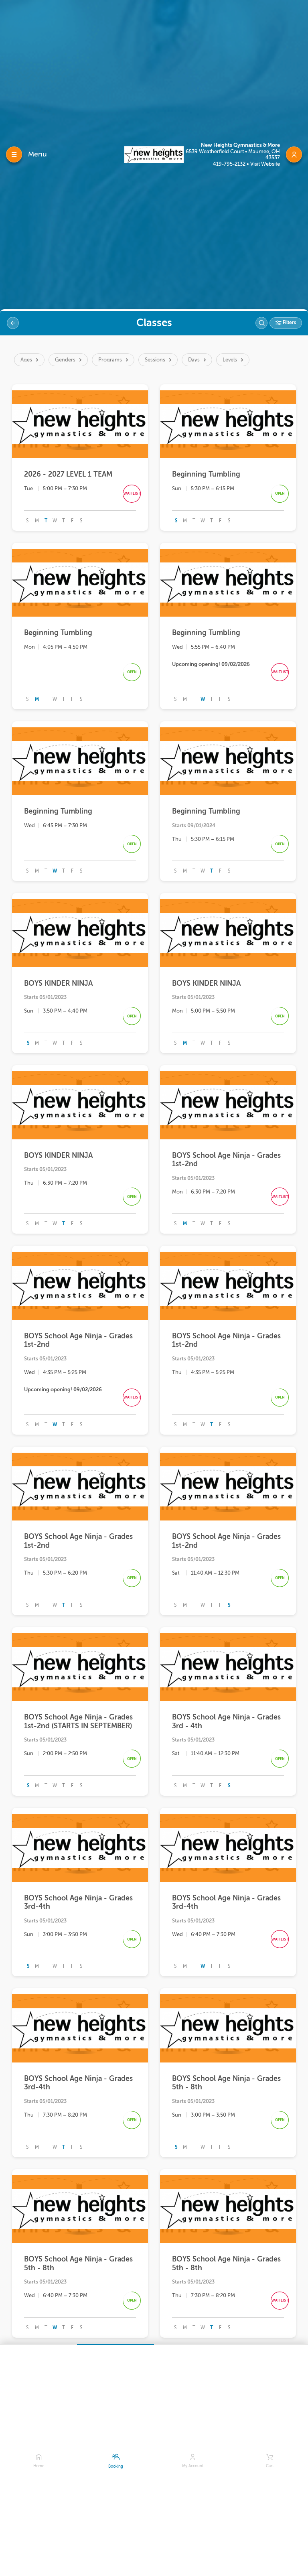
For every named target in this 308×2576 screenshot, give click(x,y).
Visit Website (265, 164)
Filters (289, 323)
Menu (37, 154)
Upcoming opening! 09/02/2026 (211, 664)
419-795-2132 (230, 164)
